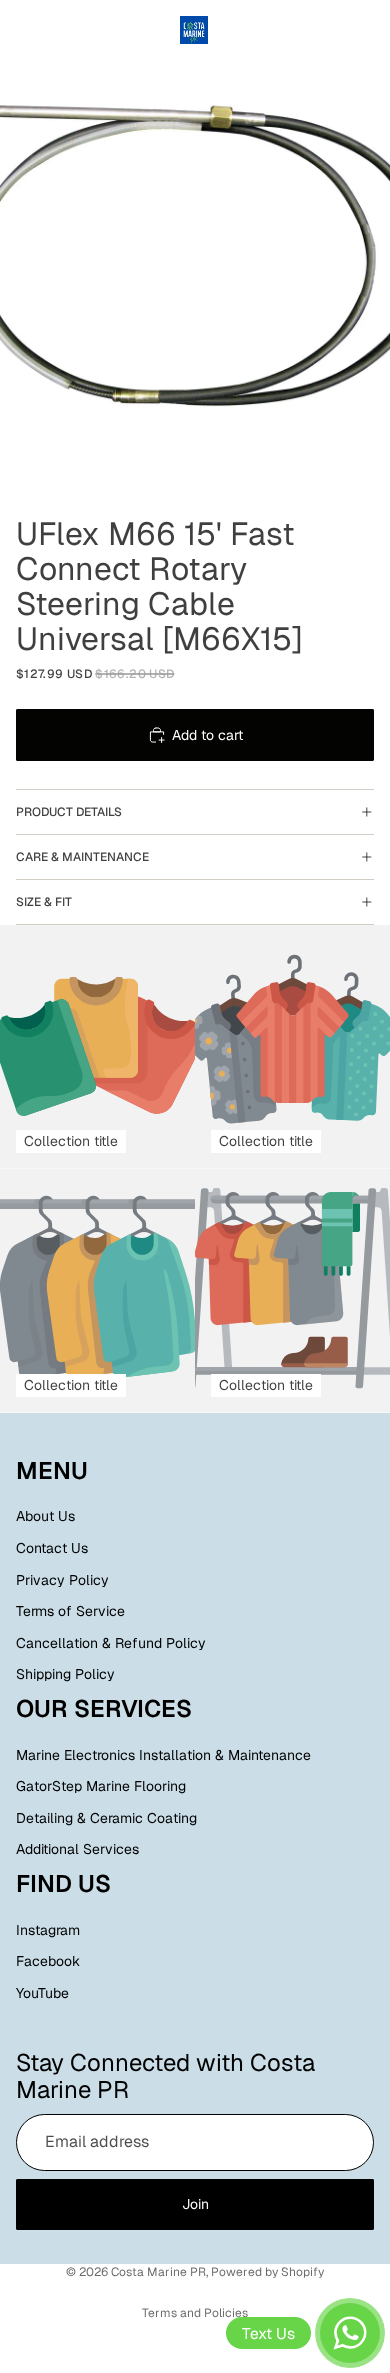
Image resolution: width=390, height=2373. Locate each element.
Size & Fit (44, 902)
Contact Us (52, 1548)
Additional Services (77, 1850)
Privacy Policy (62, 1580)
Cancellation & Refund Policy (111, 1643)
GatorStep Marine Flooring (101, 1786)
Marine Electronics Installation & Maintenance (163, 1755)
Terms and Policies (195, 2313)
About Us (45, 1517)
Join (195, 2204)
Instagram (48, 1930)
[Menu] (23, 30)
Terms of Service (70, 1611)
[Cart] (366, 30)
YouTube (42, 1993)
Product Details (69, 812)
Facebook (48, 1962)
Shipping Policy (65, 1675)
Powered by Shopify (267, 2272)
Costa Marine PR (158, 2272)
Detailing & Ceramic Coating (106, 1818)
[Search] (66, 30)
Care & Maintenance (82, 857)
